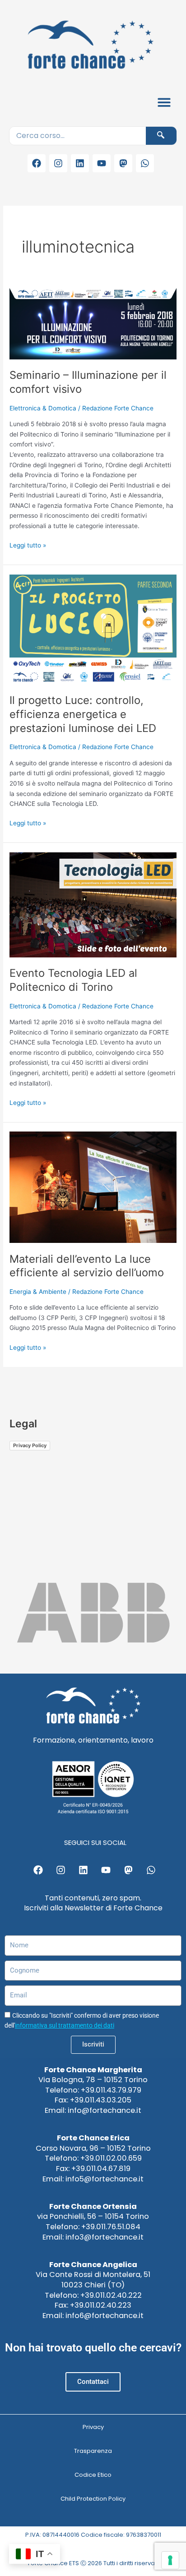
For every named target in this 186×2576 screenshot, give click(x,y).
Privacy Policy (30, 1445)
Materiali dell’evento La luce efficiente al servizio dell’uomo (87, 1266)
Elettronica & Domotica (43, 408)
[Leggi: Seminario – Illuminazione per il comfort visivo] (93, 323)
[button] (165, 102)
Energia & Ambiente (38, 1292)
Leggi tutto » (28, 545)
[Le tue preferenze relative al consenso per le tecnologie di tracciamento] (170, 2560)
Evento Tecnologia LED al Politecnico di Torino (73, 980)
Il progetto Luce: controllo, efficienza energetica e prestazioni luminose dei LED (83, 714)
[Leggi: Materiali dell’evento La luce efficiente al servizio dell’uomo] (93, 1187)
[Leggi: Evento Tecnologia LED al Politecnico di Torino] (93, 904)
